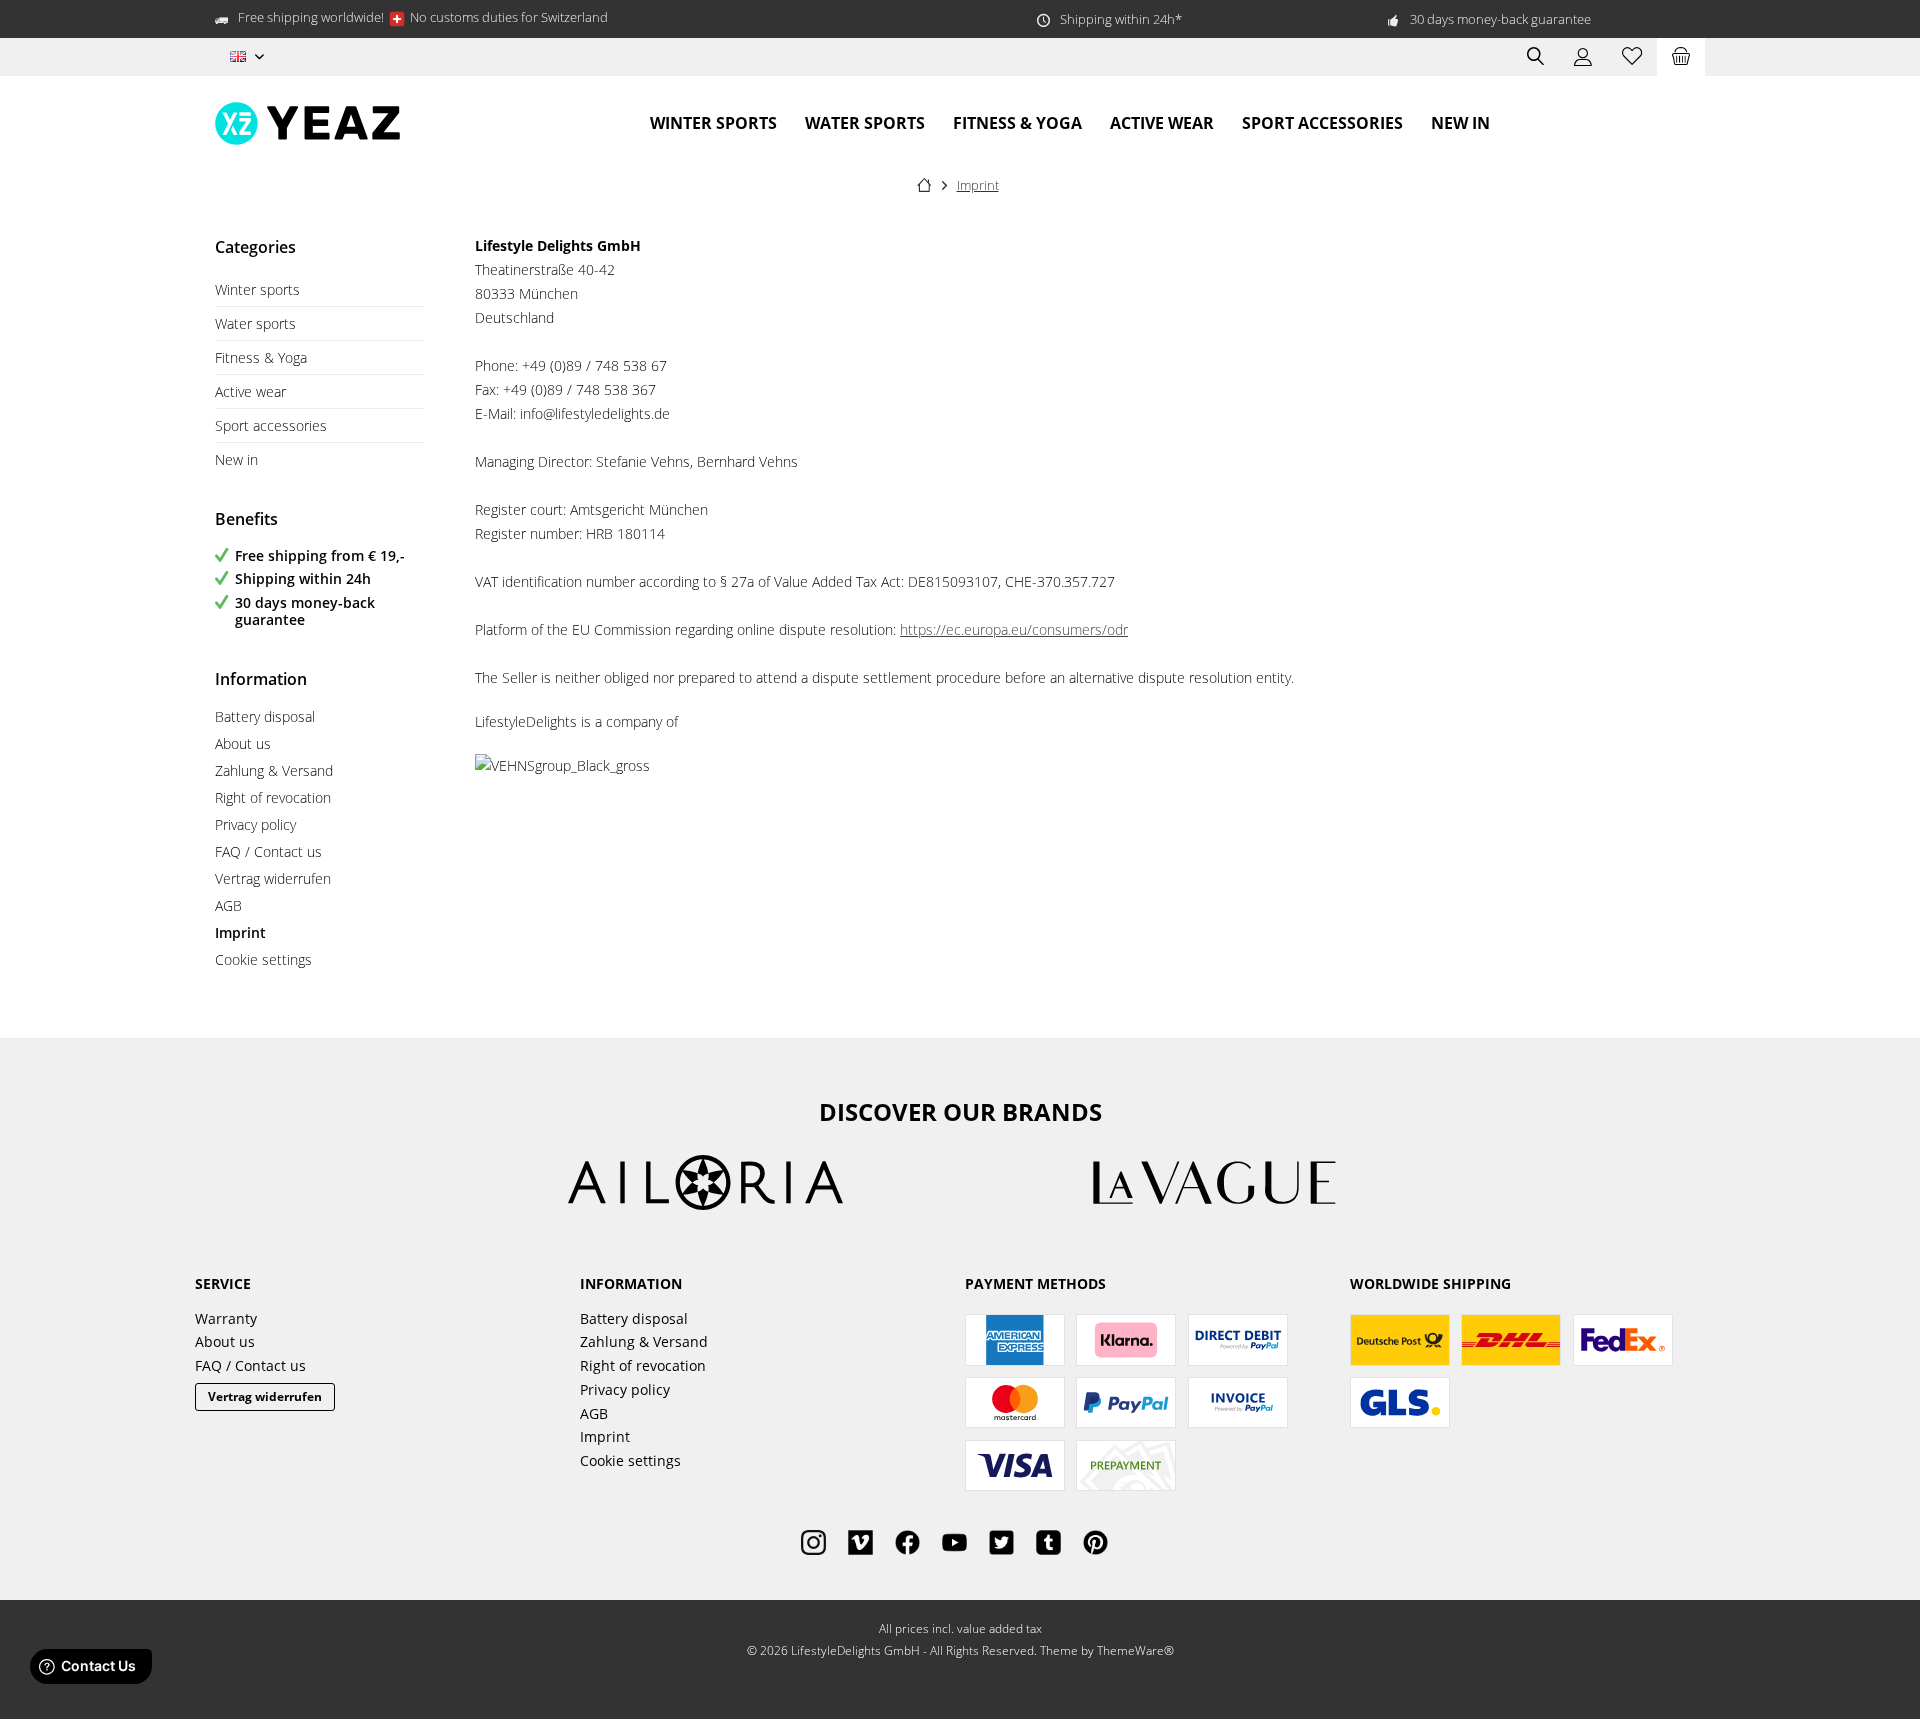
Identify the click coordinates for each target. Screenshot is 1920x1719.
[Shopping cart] (1681, 57)
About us (243, 743)
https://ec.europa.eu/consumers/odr (1014, 629)
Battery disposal (265, 716)
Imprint (240, 932)
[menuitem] (1681, 57)
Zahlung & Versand (274, 770)
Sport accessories (271, 425)
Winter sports (257, 289)
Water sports (255, 323)
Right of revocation (273, 797)
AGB (228, 905)
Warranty (226, 1318)
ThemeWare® (1135, 1650)
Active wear (250, 391)
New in (236, 459)
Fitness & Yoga (261, 357)
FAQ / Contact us (268, 851)
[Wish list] (1632, 57)
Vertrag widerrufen (273, 878)
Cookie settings (263, 959)
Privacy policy (255, 824)
